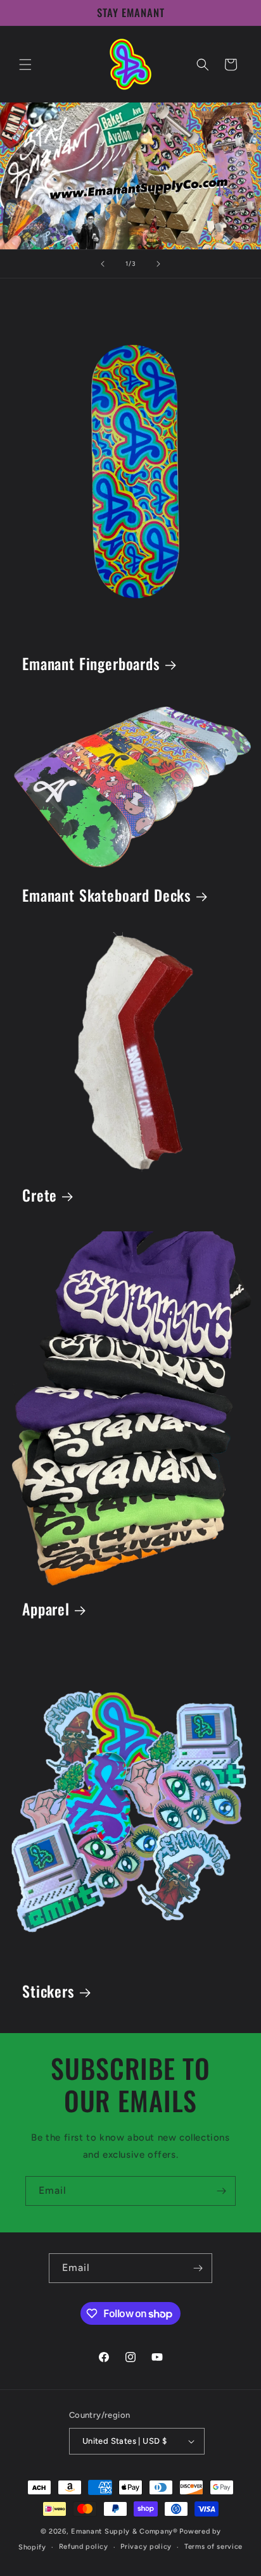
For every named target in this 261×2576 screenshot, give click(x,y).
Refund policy (84, 2547)
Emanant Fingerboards (91, 664)
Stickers (48, 1992)
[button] (25, 65)
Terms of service (213, 2547)
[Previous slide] (103, 264)
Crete (40, 1196)
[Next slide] (158, 264)
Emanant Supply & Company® (124, 2531)
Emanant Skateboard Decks (107, 896)
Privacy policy (146, 2547)
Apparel (46, 1610)
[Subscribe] (221, 2191)
